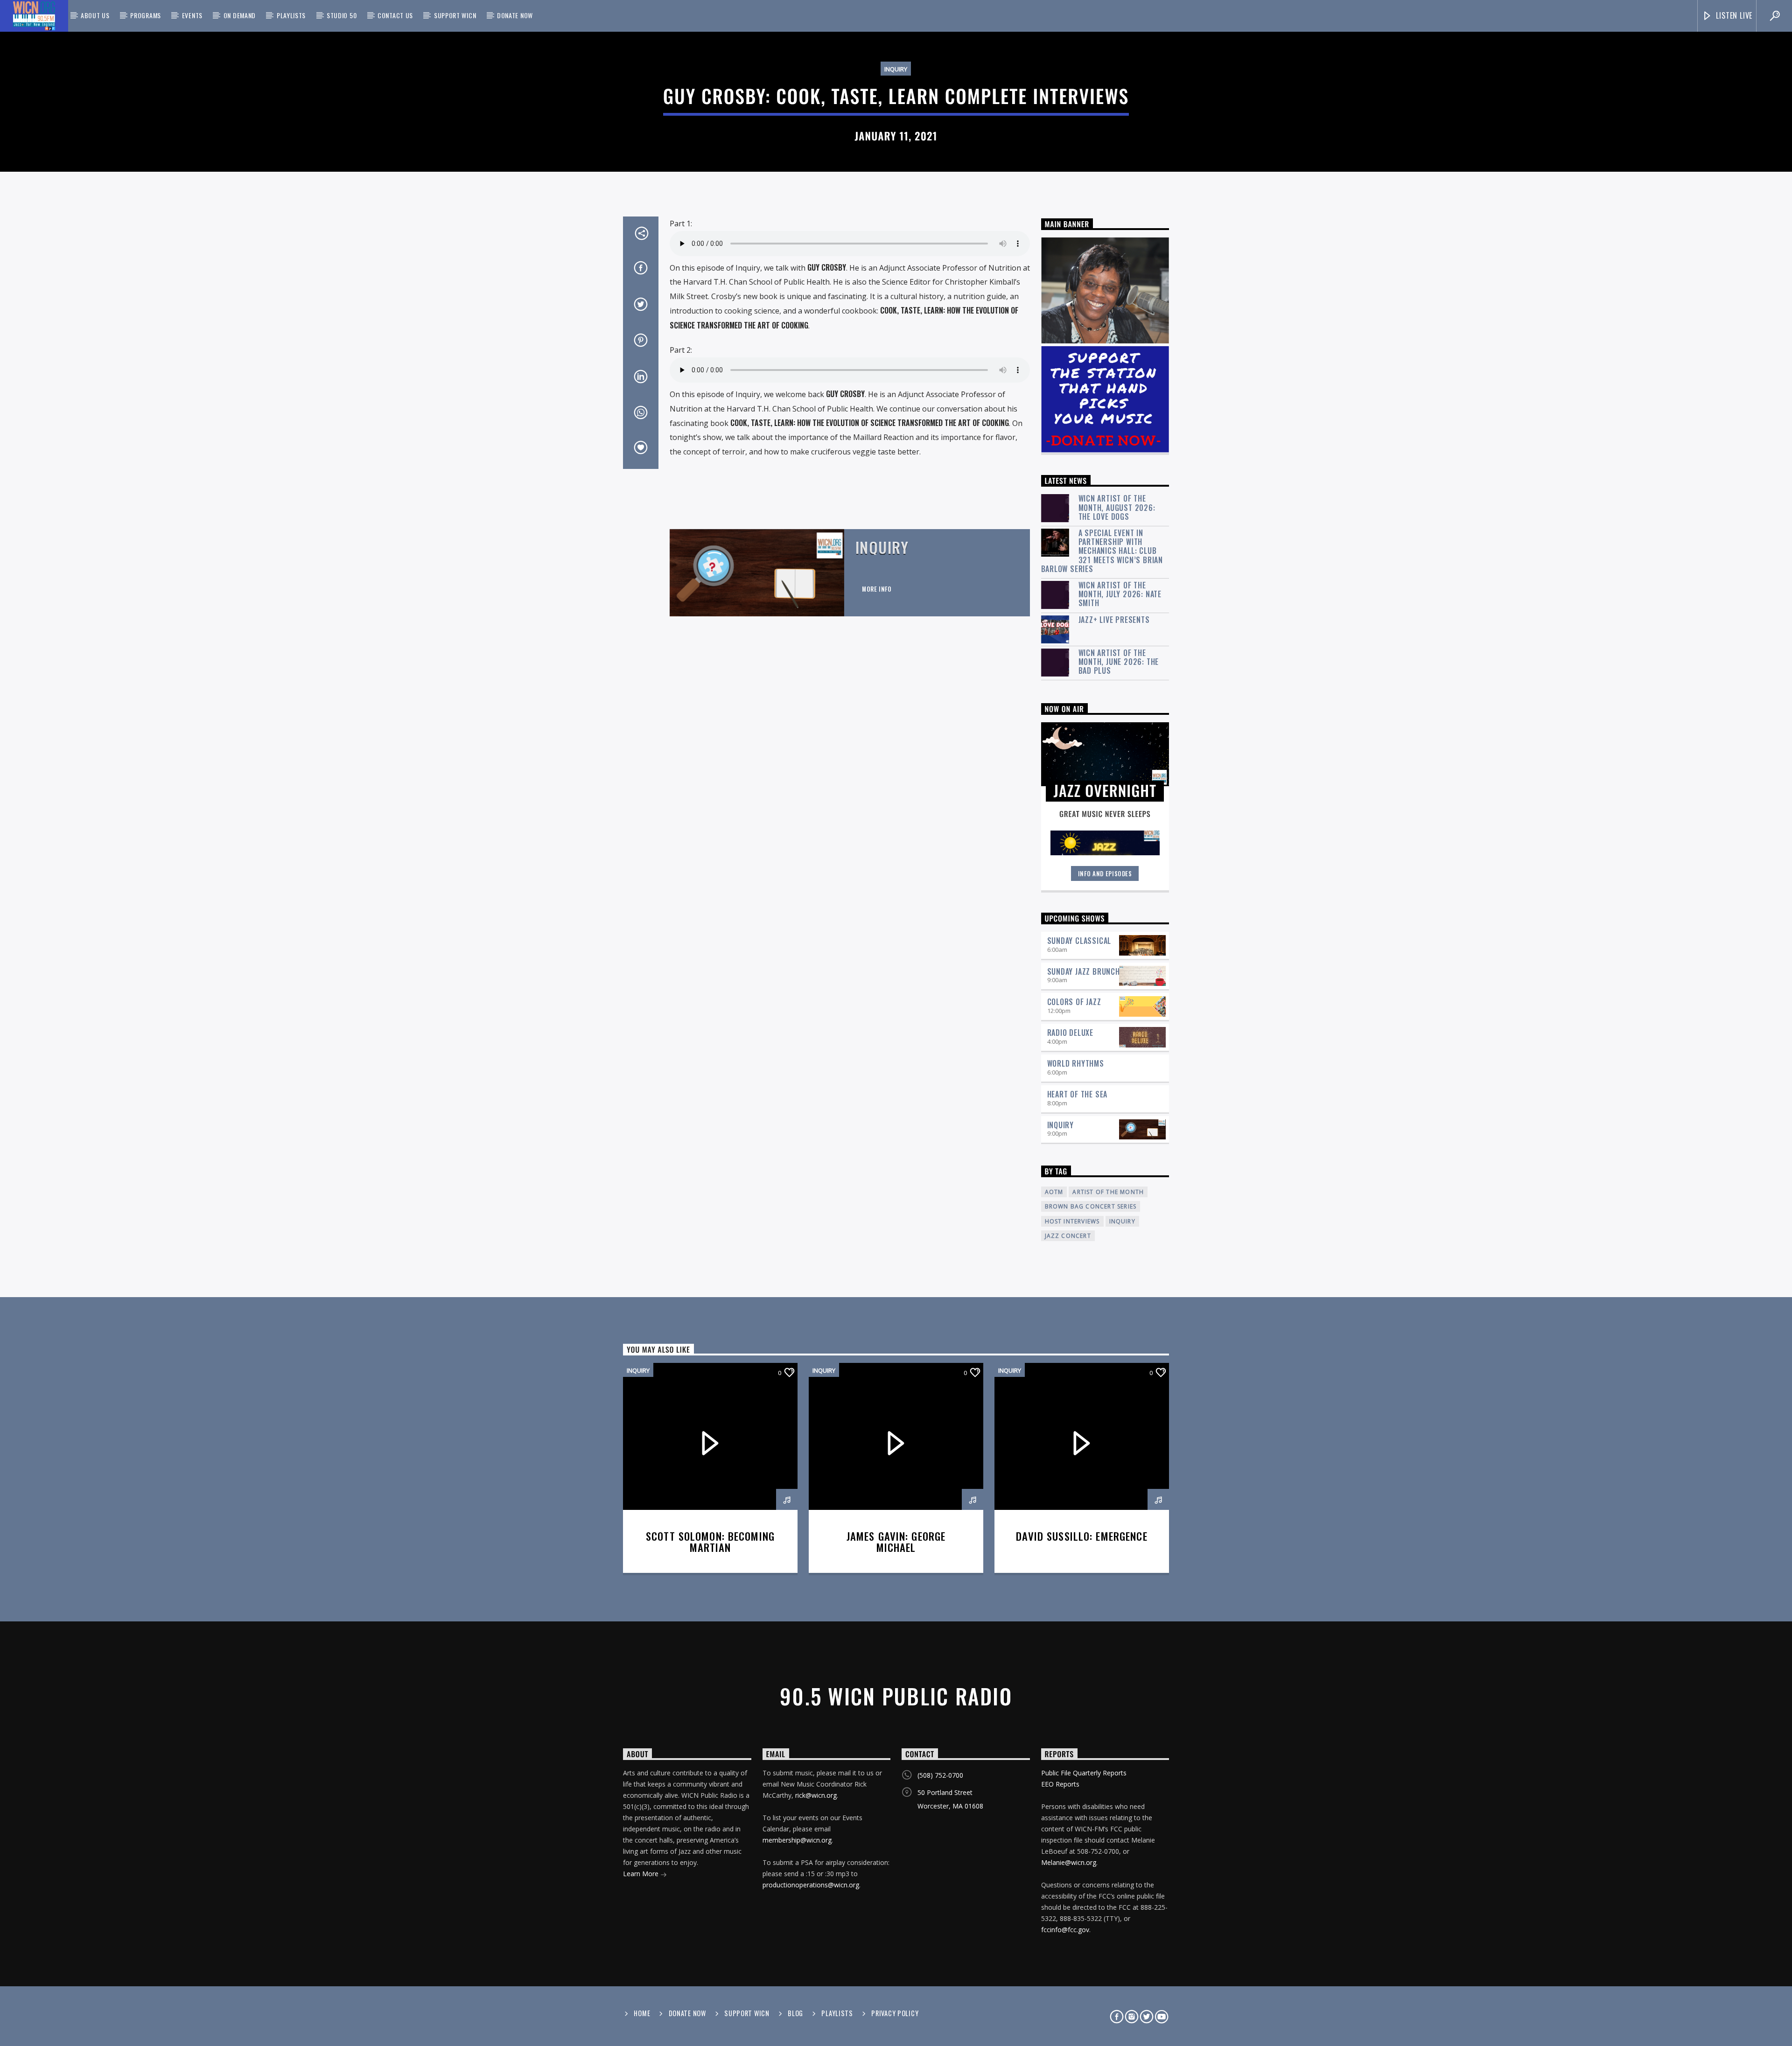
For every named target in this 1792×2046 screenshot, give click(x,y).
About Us (95, 15)
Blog (795, 2013)
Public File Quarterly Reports (1084, 1773)
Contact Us (395, 15)
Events (192, 15)
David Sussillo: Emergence (1081, 1536)
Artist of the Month (1108, 1192)
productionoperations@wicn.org (811, 1885)
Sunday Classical (1079, 941)
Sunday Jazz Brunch (1084, 971)
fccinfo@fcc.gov (1065, 1930)
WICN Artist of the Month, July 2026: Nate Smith (1120, 594)
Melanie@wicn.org (1069, 1862)
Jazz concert (1068, 1236)
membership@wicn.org (797, 1840)
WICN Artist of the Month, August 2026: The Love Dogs (1117, 508)
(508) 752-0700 (940, 1775)
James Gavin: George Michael (896, 1542)
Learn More (642, 1874)
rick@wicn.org (816, 1795)
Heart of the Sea (1078, 1094)
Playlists (291, 15)
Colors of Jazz (1074, 1002)
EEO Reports (1060, 1784)
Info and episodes (1105, 873)
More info (877, 589)
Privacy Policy (895, 2013)
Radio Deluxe (1071, 1033)
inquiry (1122, 1221)
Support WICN (455, 15)
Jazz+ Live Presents (1114, 620)
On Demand (240, 15)
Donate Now (515, 15)
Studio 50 (342, 15)
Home (642, 2013)
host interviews (1072, 1221)
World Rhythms (1076, 1063)
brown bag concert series (1091, 1206)
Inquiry (896, 69)
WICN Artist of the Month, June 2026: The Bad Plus (1119, 662)
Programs (146, 15)
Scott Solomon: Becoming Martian (710, 1542)
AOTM (1054, 1192)
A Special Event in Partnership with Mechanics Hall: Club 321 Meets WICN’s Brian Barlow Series (1102, 551)
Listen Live (1733, 15)
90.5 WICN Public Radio (896, 1696)
